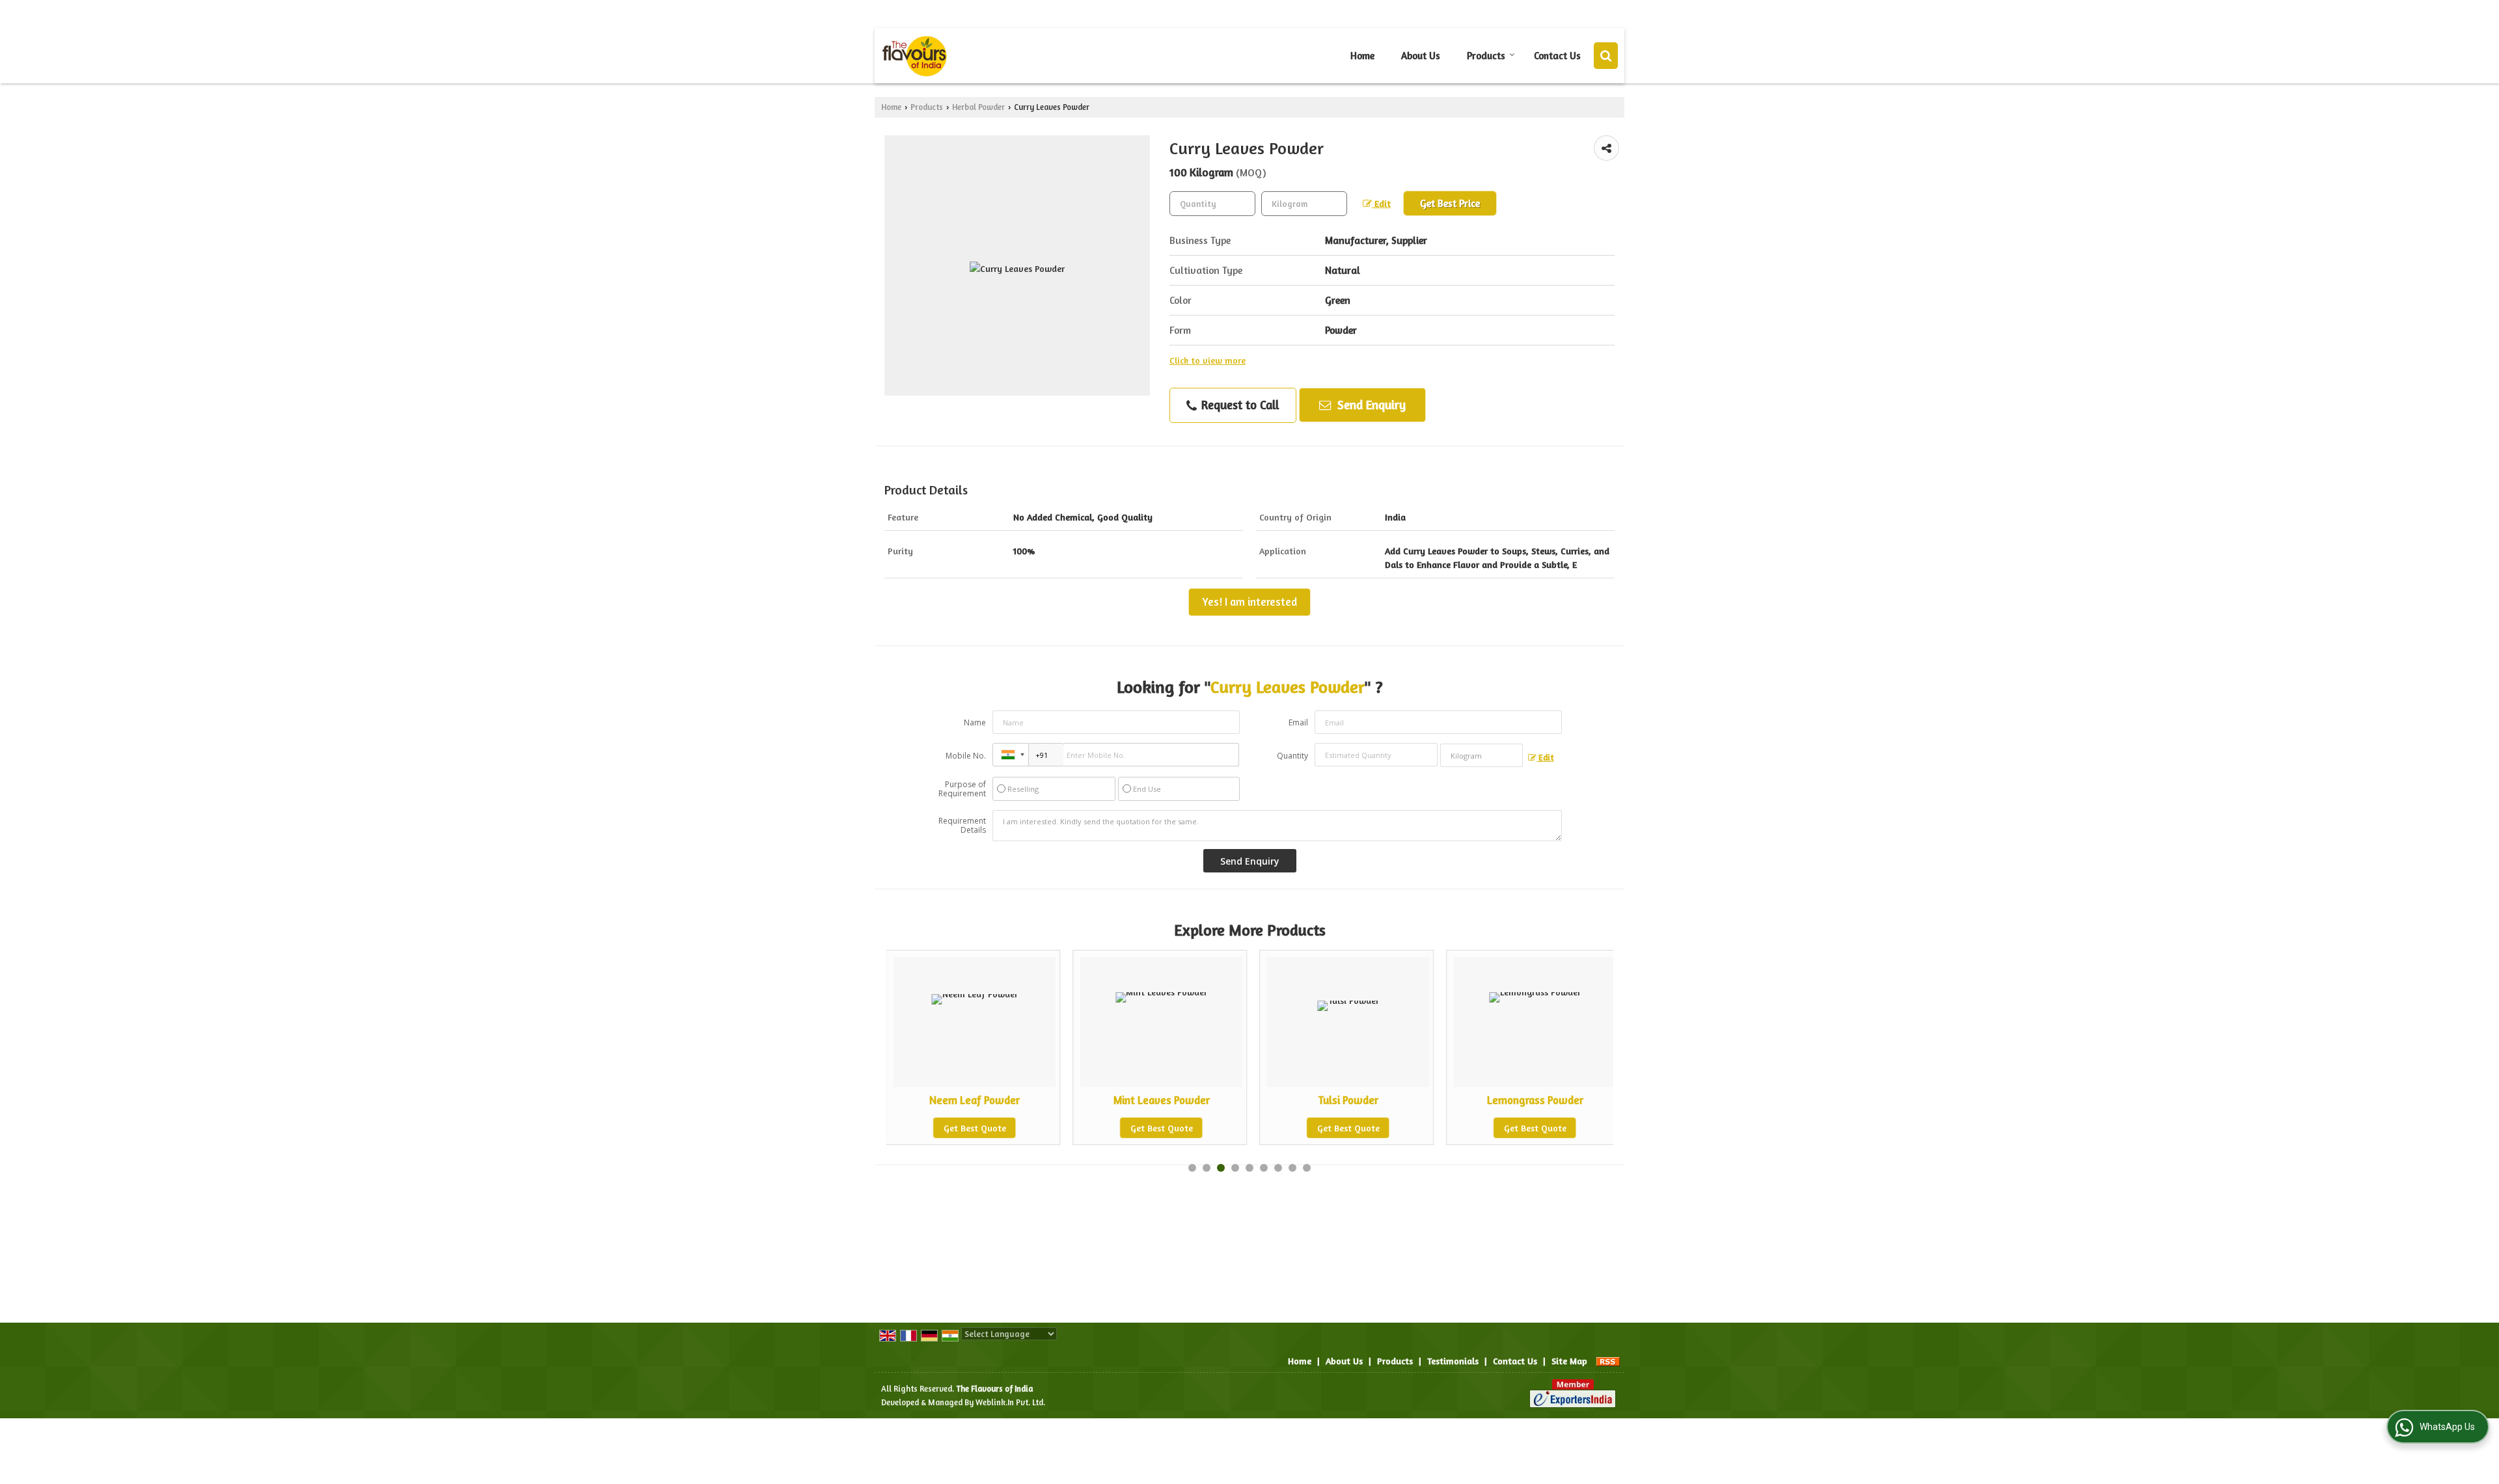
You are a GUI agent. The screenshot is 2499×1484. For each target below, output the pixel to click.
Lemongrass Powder (1439, 1100)
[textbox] (1304, 204)
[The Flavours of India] (914, 56)
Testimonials (1453, 1361)
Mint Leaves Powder (1065, 1100)
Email (1298, 722)
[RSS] (1608, 1361)
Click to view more (1208, 360)
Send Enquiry (1370, 405)
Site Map (1569, 1361)
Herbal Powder (978, 107)
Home (1362, 56)
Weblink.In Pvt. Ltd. (1010, 1402)
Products (1486, 56)
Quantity (1292, 756)
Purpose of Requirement (962, 789)
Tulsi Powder (1252, 1100)
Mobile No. (966, 756)
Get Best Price (1450, 203)
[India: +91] (1011, 755)
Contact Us (1557, 56)
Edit (1381, 203)
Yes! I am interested (1249, 602)
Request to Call (1238, 405)
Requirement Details (962, 826)
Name (975, 722)
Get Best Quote (1065, 1128)
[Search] (1606, 56)
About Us (1421, 56)
